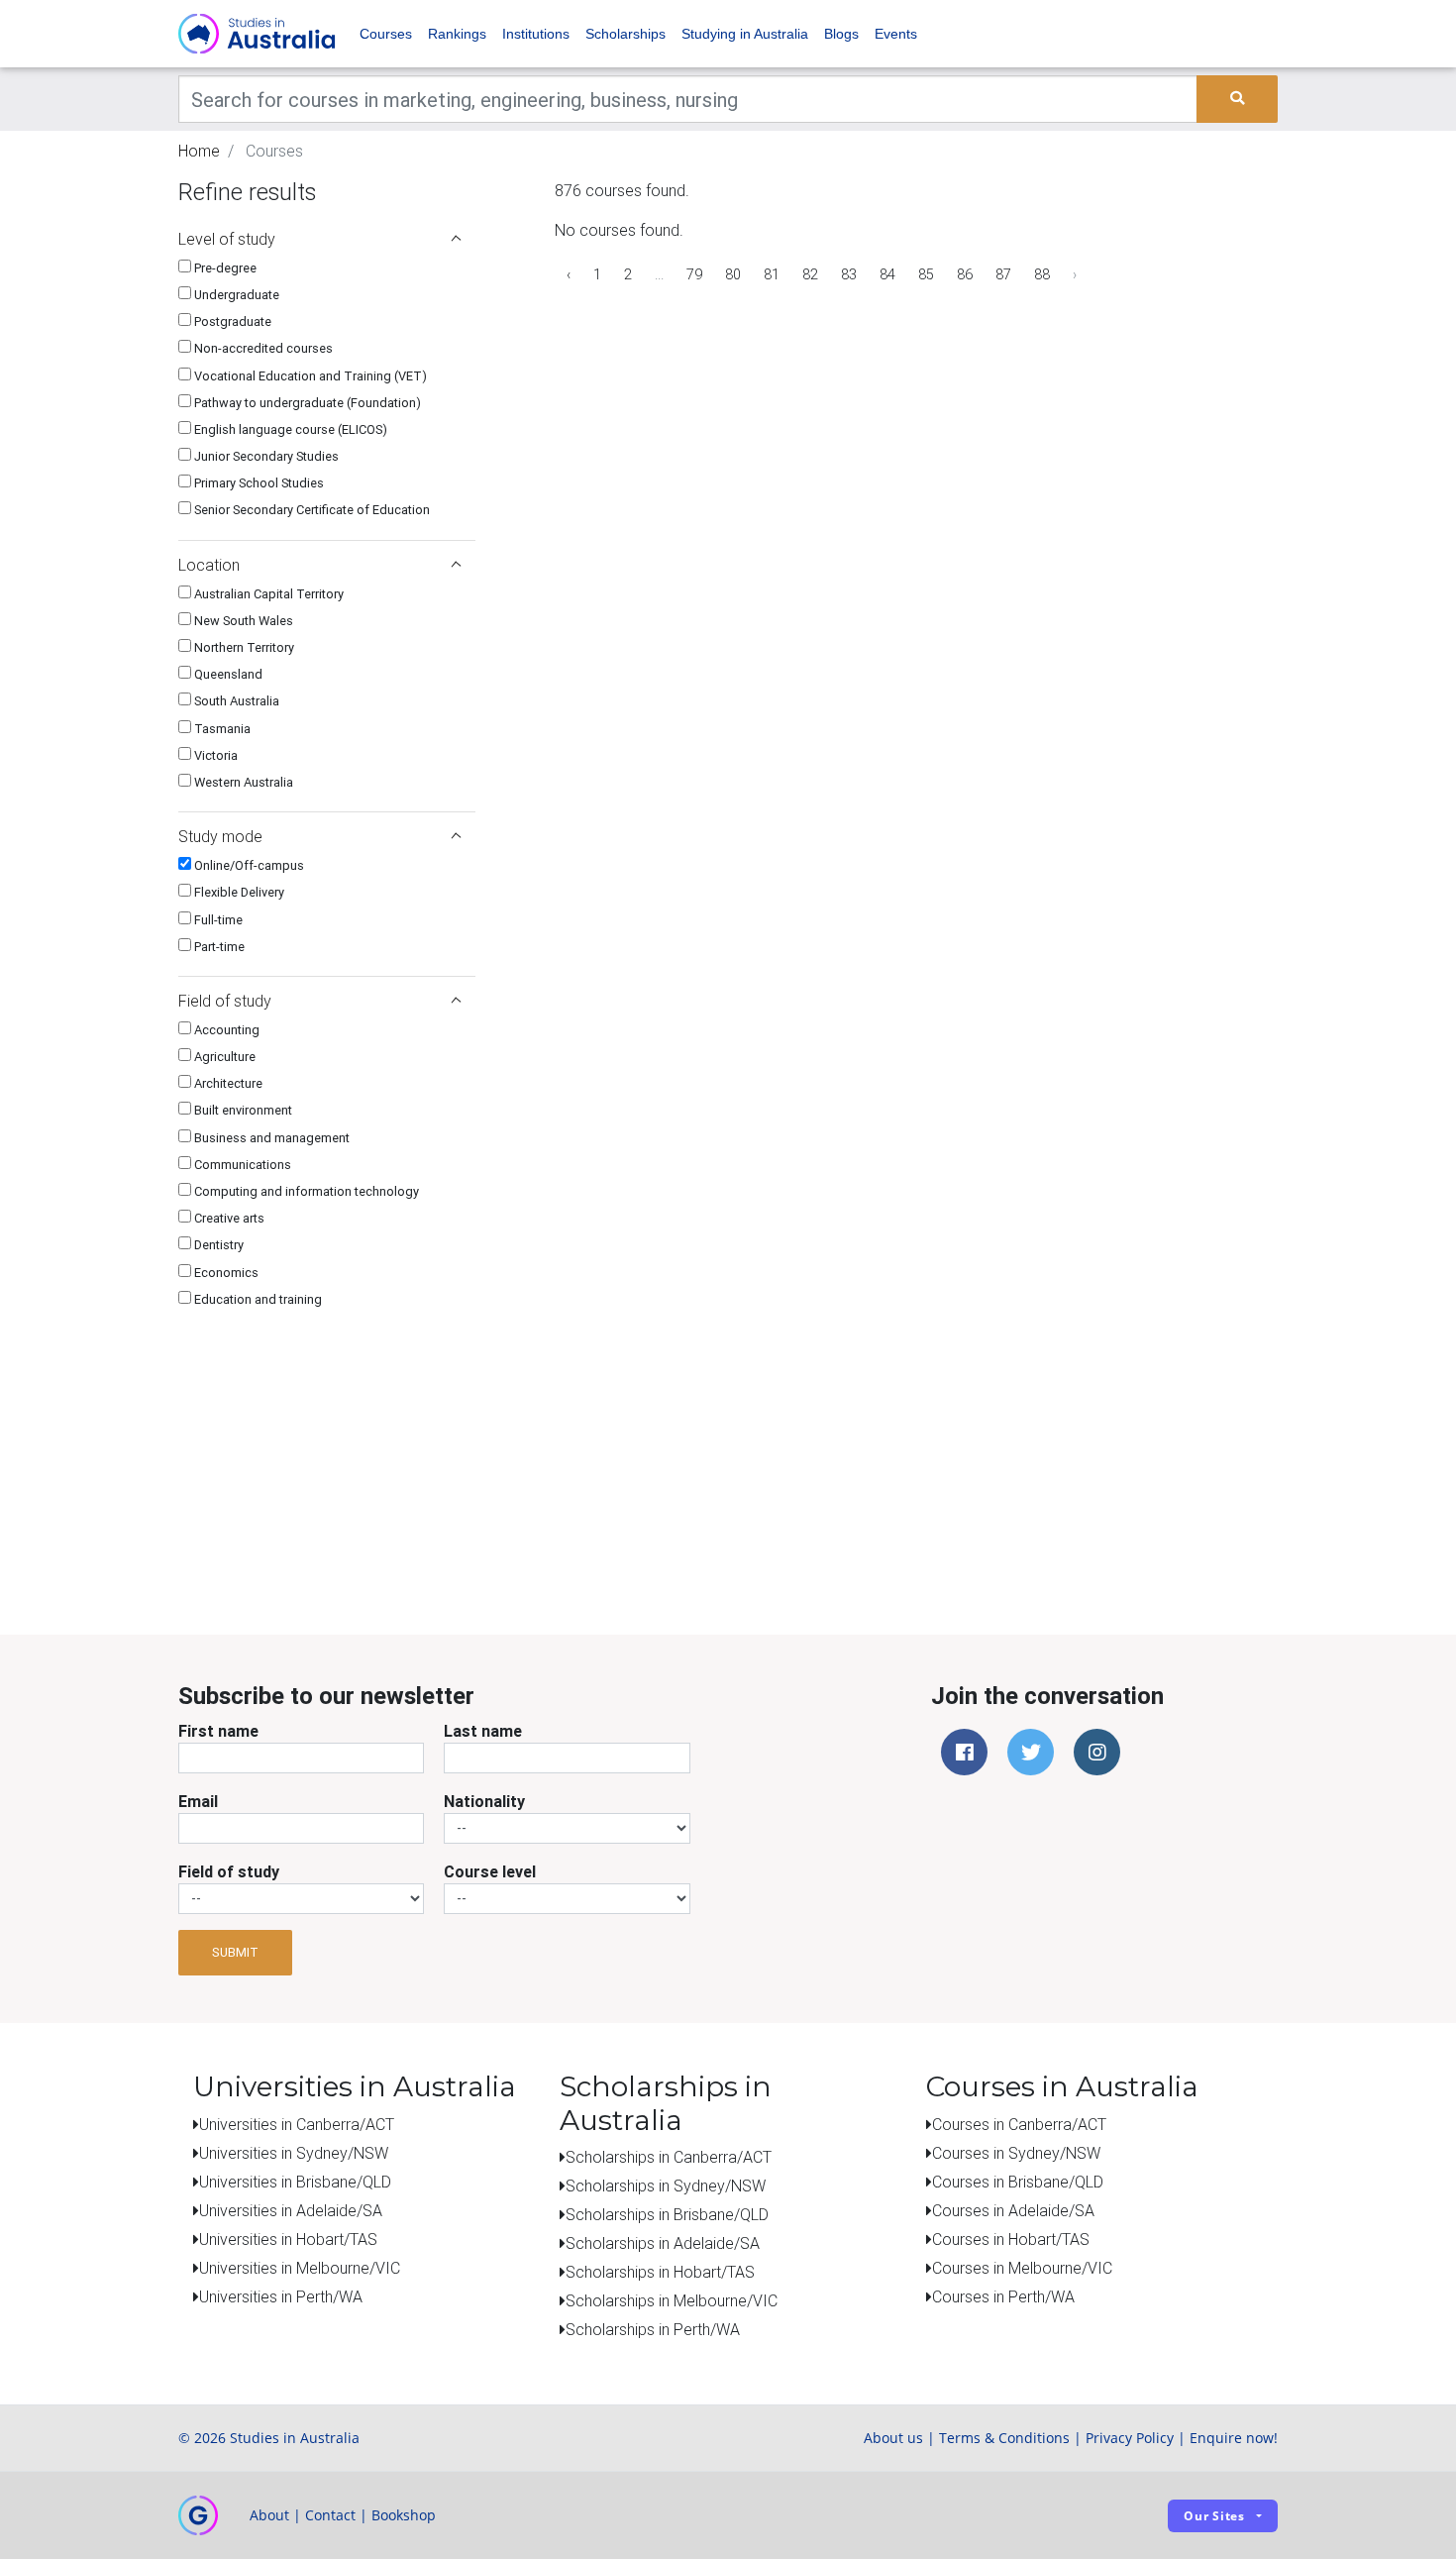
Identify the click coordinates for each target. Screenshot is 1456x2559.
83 (849, 274)
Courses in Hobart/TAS (1011, 2239)
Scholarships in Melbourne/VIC (672, 2300)
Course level (490, 1871)
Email (198, 1801)
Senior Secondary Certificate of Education (311, 510)
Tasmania (221, 729)
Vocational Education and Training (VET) (309, 376)
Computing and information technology (305, 1191)
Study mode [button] (220, 836)
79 (694, 274)
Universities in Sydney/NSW (294, 2153)
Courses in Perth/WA (1003, 2296)
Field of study (229, 1871)
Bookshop (404, 2515)
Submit (235, 1952)
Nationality (484, 1801)
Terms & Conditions (1004, 2438)
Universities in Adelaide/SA (291, 2210)
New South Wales (242, 621)
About (269, 2515)
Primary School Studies (258, 483)
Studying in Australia (745, 34)
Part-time (218, 947)
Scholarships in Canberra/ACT (669, 2157)
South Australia (235, 701)
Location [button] (209, 565)
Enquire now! (1234, 2438)
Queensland (227, 674)
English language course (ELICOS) (289, 429)
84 (887, 274)
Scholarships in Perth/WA (653, 2329)
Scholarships (625, 34)
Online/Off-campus (248, 865)
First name (218, 1731)
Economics (225, 1273)
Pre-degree (224, 268)
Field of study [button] (225, 1001)
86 (965, 274)
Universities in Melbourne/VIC (300, 2268)
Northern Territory (243, 647)
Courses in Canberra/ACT (1019, 2124)
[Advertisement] (327, 1453)
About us (893, 2438)
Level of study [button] (227, 239)
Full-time (217, 920)
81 (772, 274)
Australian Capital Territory (267, 594)
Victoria (214, 755)
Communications (241, 1165)
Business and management (270, 1138)
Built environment (242, 1110)
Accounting (225, 1030)
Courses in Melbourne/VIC (1022, 2268)
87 (1003, 274)
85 (926, 274)
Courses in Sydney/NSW (1016, 2153)
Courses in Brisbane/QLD (1018, 2182)
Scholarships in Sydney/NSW (666, 2186)
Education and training (257, 1299)
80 (733, 274)
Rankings (457, 34)
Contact (330, 2515)
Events (896, 34)
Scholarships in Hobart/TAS (660, 2272)
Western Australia (242, 782)
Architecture (227, 1083)
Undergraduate (235, 295)
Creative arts (228, 1218)
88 (1042, 274)
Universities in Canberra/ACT (297, 2124)
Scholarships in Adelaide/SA (663, 2243)
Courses (386, 34)
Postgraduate (231, 321)
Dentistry (217, 1245)
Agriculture (223, 1057)
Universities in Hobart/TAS (288, 2239)
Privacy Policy (1130, 2438)
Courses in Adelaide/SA (1013, 2210)
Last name (483, 1731)
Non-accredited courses (262, 348)
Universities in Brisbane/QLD (295, 2182)
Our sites (1214, 2516)
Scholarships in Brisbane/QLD (667, 2214)
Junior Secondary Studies (265, 456)
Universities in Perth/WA (281, 2296)
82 (810, 274)
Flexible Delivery (238, 892)
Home (199, 151)
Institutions (536, 34)
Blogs (841, 34)
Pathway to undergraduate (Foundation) (306, 403)
